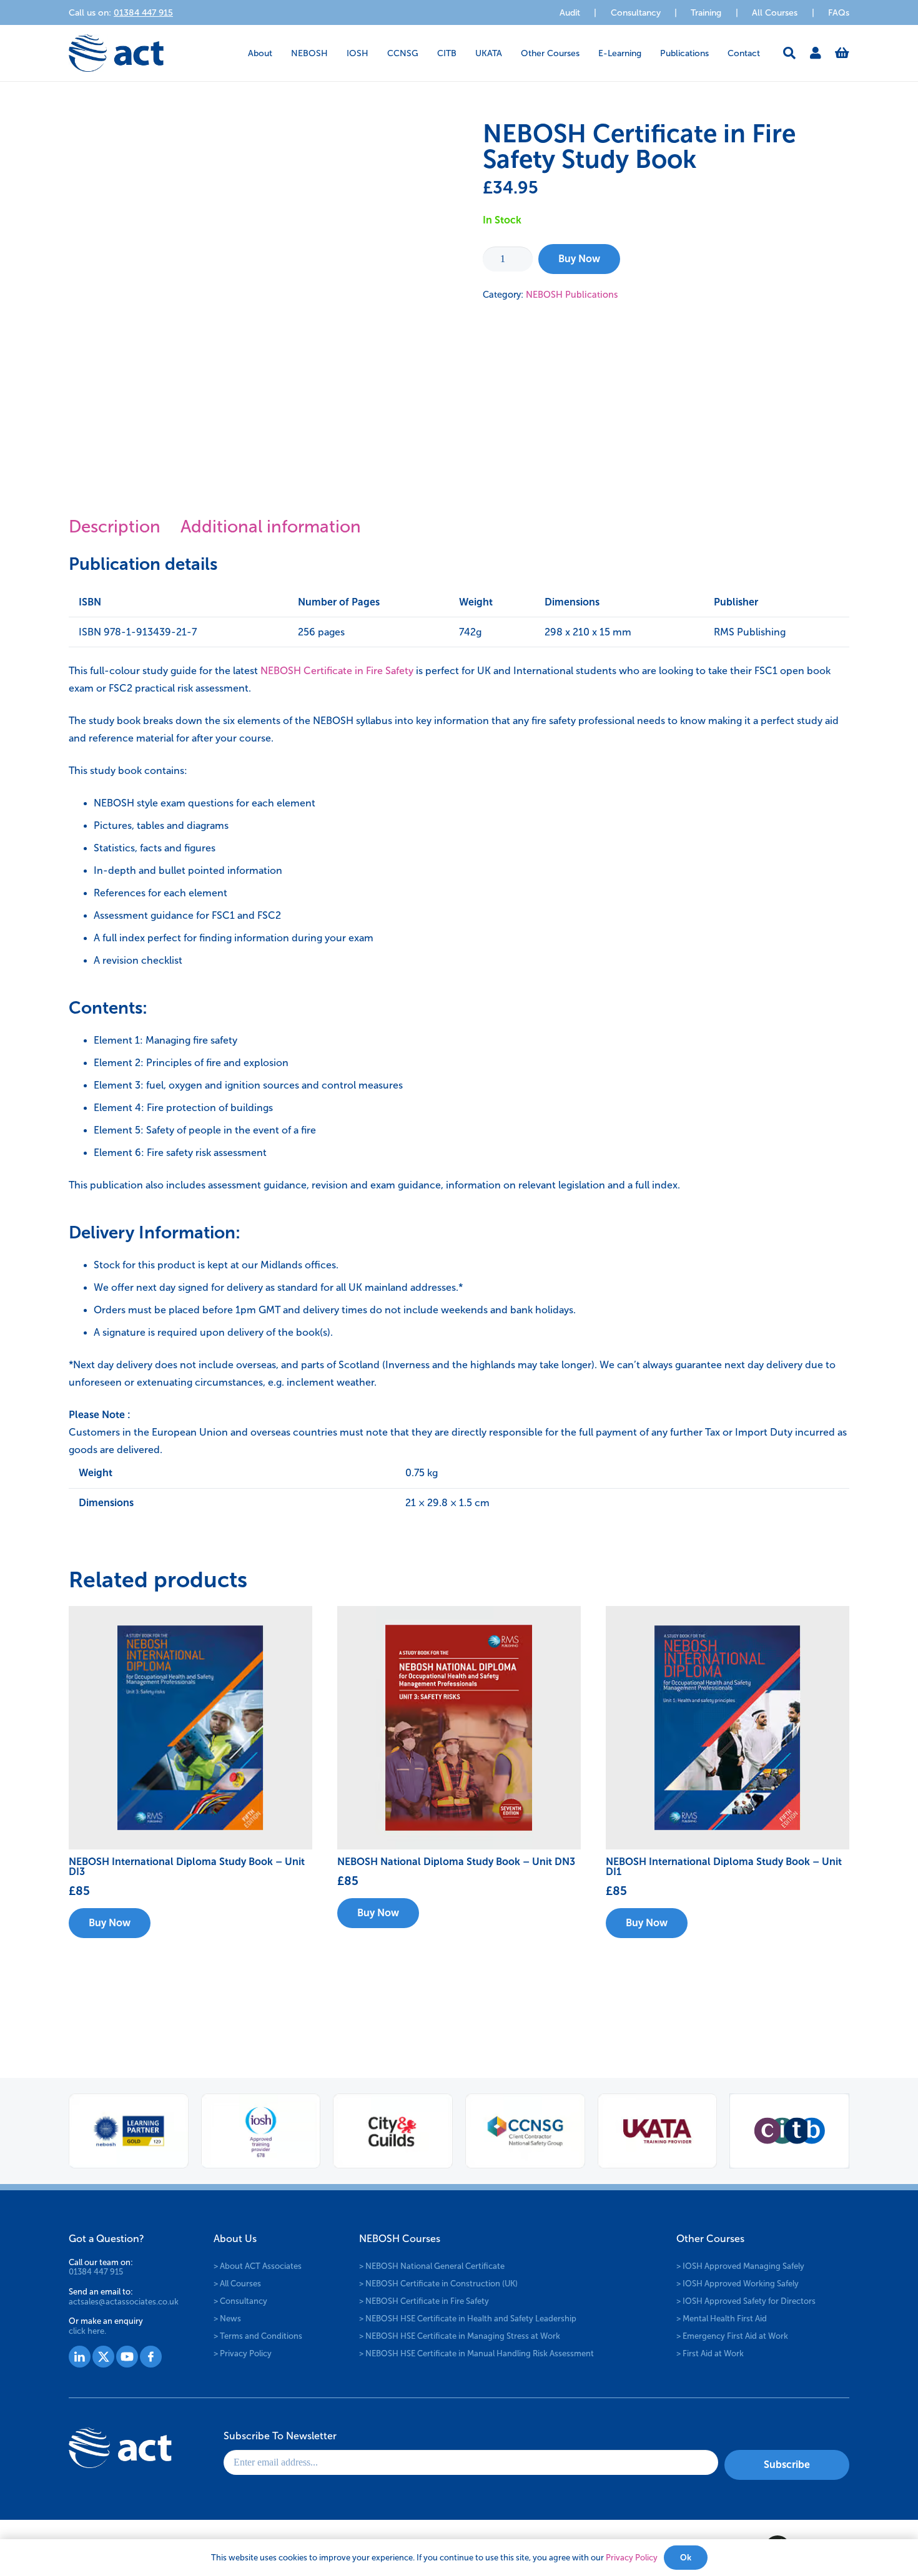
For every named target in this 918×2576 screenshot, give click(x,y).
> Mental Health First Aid (722, 2318)
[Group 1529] (127, 2357)
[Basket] (842, 53)
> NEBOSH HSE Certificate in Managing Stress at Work (460, 2335)
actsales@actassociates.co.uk (124, 2301)
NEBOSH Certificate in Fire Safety (337, 671)
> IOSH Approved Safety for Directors (746, 2300)
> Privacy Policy (243, 2353)
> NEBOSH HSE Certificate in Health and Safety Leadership (468, 2318)
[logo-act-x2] (116, 53)
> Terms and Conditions (258, 2335)
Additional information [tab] (271, 526)
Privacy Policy (632, 2558)
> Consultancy (240, 2300)
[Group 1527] (80, 2357)
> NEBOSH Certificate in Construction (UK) (438, 2283)
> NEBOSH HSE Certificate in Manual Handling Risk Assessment (476, 2353)
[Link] (816, 53)
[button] (280, 53)
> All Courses (237, 2283)
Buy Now (579, 259)
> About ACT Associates (258, 2265)
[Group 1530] (151, 2357)
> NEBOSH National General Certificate (432, 2265)
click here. (87, 2330)
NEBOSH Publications (572, 295)
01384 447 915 (96, 2272)
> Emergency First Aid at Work (732, 2335)
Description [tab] (115, 526)
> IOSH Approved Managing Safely (740, 2265)
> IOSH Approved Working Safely (738, 2283)
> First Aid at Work (710, 2353)
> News (227, 2318)
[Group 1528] (103, 2357)
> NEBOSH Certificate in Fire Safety (424, 2300)
